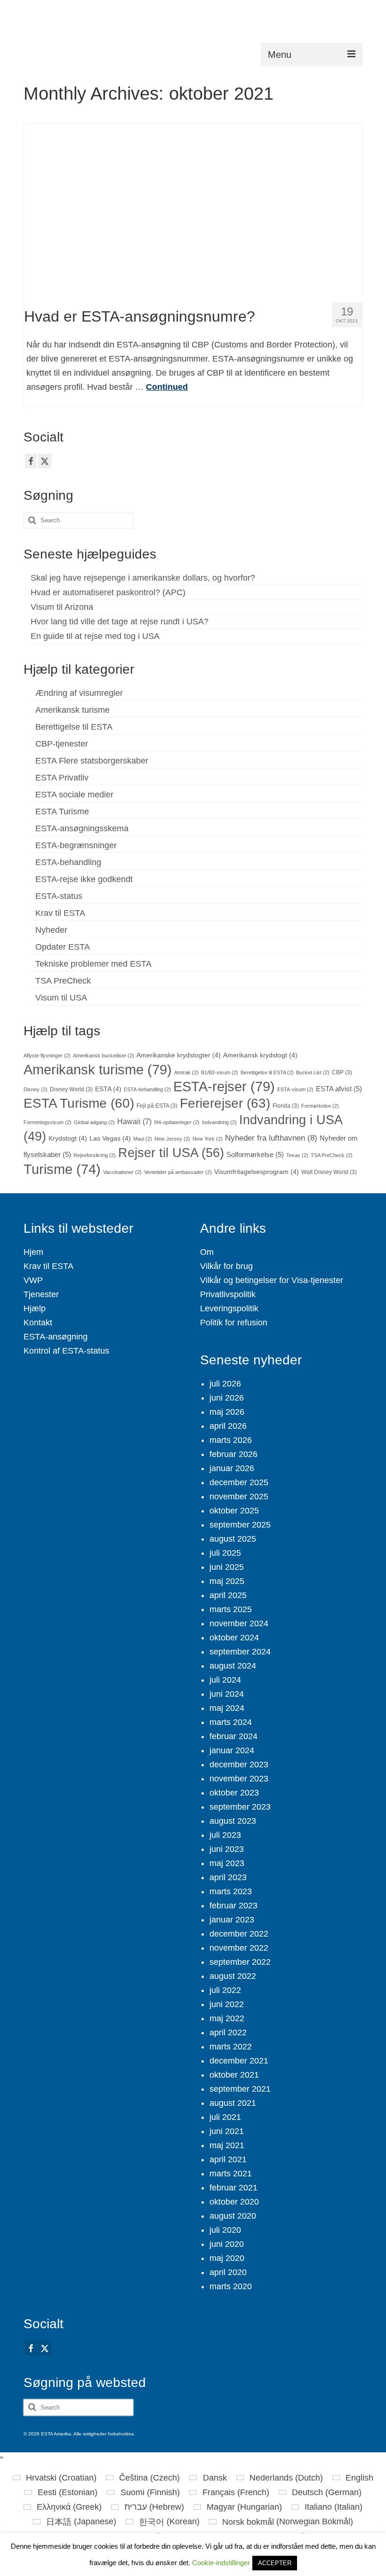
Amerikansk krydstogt (260, 1055)
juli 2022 (225, 1990)
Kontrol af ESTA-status (66, 1351)
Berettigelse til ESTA (74, 727)
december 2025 (239, 1482)
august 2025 (233, 1539)
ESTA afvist (339, 1089)
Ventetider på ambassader (178, 1172)
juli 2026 (225, 1384)
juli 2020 (225, 2230)
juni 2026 (227, 1398)
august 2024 (233, 1666)
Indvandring (219, 1122)
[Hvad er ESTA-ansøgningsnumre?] (193, 209)
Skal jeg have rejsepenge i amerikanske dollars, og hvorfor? (143, 578)
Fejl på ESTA (157, 1106)
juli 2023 (225, 1835)
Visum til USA (61, 998)
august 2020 (233, 2216)
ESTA (108, 1089)
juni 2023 (227, 1849)
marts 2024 (231, 1722)
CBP (342, 1072)
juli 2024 (225, 1680)
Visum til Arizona (62, 607)
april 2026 (228, 1426)
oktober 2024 (234, 1638)
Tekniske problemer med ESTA (93, 964)
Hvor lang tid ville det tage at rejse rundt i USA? (120, 622)
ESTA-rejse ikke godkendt (84, 879)
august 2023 (233, 1821)
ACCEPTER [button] (275, 2563)
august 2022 (233, 1976)
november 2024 (239, 1623)
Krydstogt (68, 1138)
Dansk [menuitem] (215, 2478)
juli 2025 (225, 1553)
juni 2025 (227, 1567)
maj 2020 (227, 2258)
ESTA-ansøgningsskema (82, 828)
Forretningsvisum (48, 1122)
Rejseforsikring (95, 1155)
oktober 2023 (234, 1793)
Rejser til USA (171, 1153)
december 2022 (239, 1934)
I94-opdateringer (177, 1122)
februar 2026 (233, 1454)
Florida (286, 1106)
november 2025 (239, 1497)
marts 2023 (231, 1891)
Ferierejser (225, 1103)
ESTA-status (59, 896)
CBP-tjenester (62, 744)
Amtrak (186, 1072)
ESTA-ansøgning (56, 1337)
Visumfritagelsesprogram (257, 1172)
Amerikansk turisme (72, 710)
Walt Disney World (329, 1172)
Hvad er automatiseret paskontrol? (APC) (108, 592)
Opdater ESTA (63, 947)
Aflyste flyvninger (47, 1056)
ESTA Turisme (62, 811)
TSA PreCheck (63, 981)
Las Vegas (110, 1138)
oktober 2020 (234, 2202)
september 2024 (240, 1652)
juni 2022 (227, 2004)
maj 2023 (227, 1863)
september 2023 (240, 1807)
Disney (36, 1089)
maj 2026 (227, 1412)
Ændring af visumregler (79, 693)
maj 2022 (227, 2018)
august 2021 (233, 2103)
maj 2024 (227, 1708)
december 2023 (239, 1765)
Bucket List (313, 1072)
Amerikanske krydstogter (179, 1055)
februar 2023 (233, 1906)
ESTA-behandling (68, 862)
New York (208, 1139)
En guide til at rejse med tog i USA (95, 636)
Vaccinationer (122, 1172)
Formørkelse (320, 1106)
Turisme (62, 1169)
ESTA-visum (295, 1089)
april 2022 (228, 2032)
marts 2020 (231, 2286)
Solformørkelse (255, 1155)
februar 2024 (233, 1736)
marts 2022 (231, 2047)
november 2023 (239, 1779)
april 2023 (228, 1877)
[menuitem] (55, 2478)
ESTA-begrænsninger (76, 845)
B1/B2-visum (220, 1072)
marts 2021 (231, 2174)
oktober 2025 (234, 1511)
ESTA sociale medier (74, 795)
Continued (167, 387)
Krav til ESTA (60, 913)
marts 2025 (231, 1609)
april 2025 (228, 1595)
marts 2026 (231, 1440)
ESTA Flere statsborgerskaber (92, 761)
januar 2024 (232, 1750)
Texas (297, 1155)
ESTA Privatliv (62, 778)
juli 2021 (225, 2117)
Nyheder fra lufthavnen (271, 1138)
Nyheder (51, 930)
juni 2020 (227, 2244)
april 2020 (228, 2272)
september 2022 (240, 1962)
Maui (143, 1139)
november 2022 (239, 1948)
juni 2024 (227, 1694)
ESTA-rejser (224, 1086)
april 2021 (228, 2159)
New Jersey (172, 1139)
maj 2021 (227, 2145)
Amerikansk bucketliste (104, 1056)
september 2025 (240, 1525)
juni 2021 (227, 2131)
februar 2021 (233, 2188)
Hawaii (134, 1121)
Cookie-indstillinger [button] (221, 2563)
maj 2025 (227, 1581)
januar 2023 (232, 1920)
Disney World (71, 1089)
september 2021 (240, 2089)
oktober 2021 (234, 2075)
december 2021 (239, 2061)
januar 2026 (232, 1468)
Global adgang (94, 1122)
